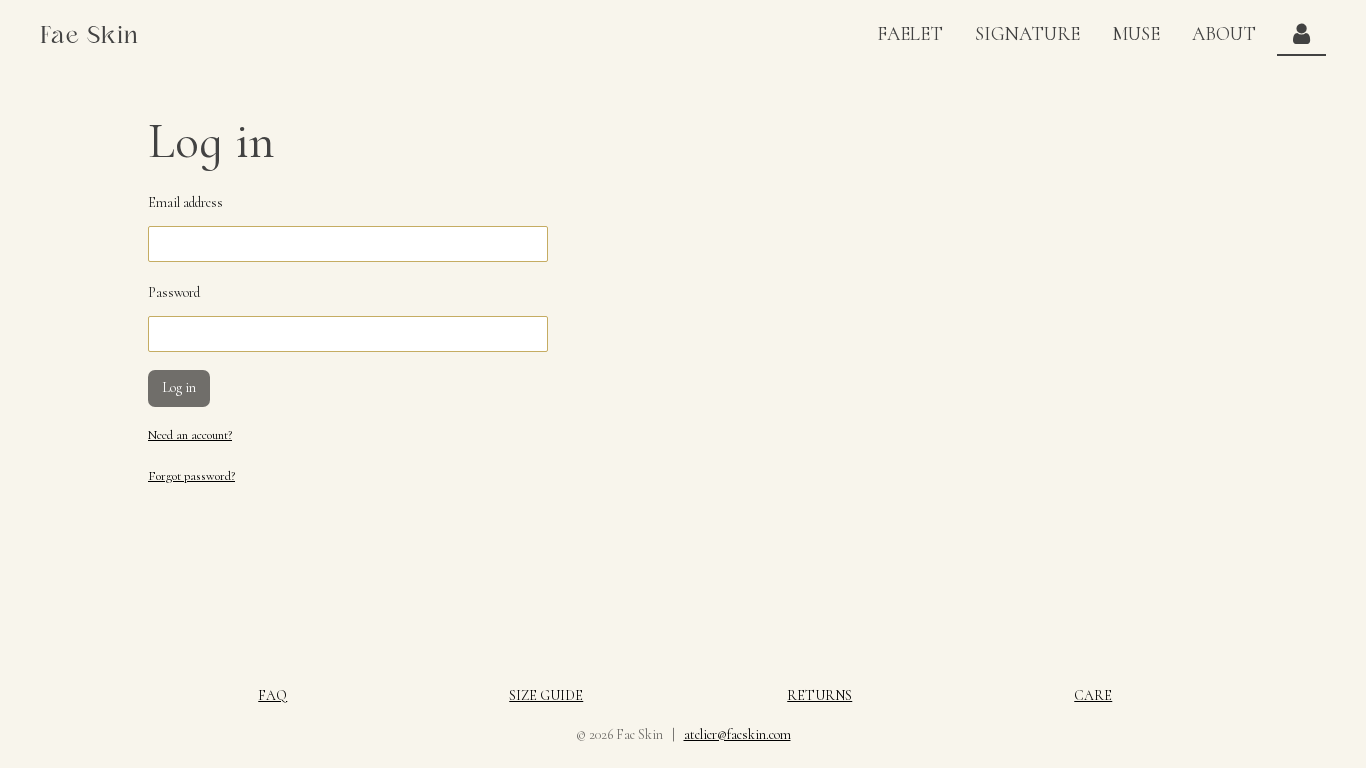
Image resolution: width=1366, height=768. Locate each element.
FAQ (272, 695)
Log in (179, 387)
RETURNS (819, 695)
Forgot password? (191, 476)
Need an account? (190, 435)
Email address (185, 202)
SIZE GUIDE (546, 695)
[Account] (1301, 34)
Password (174, 292)
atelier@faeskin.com (737, 734)
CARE (1093, 695)
